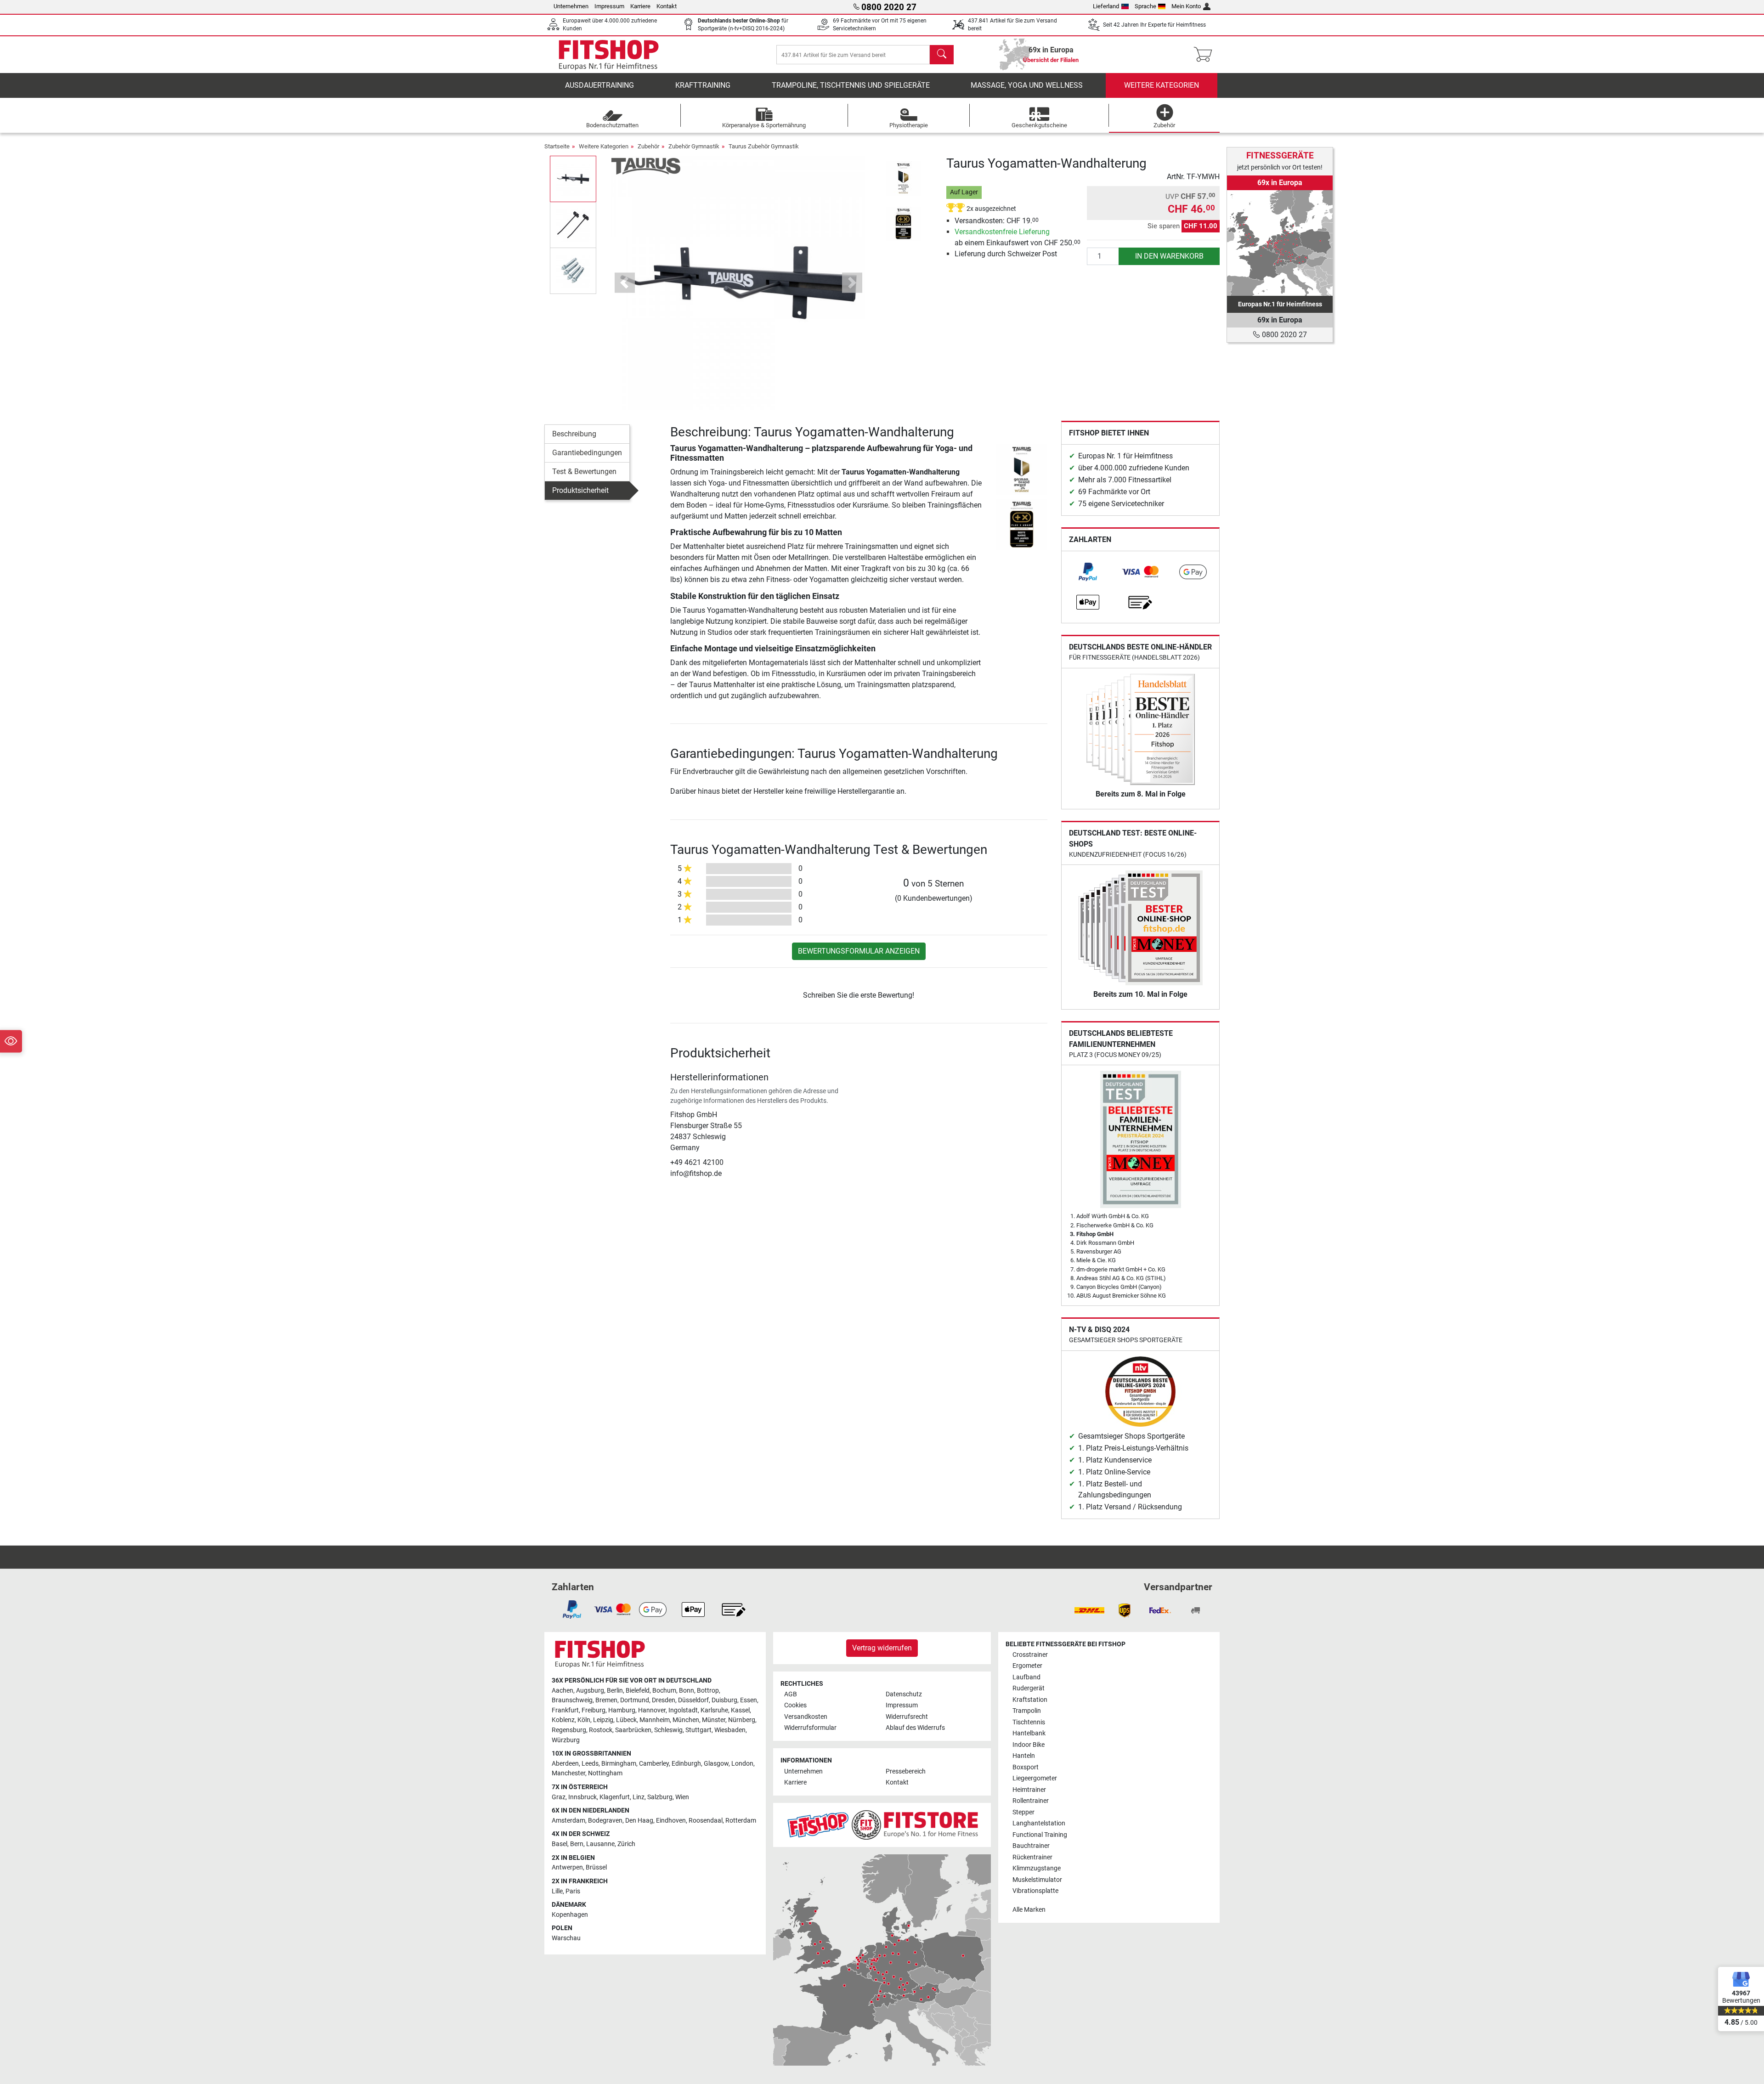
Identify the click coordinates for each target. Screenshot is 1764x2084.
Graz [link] (559, 1797)
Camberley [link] (654, 1764)
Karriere (640, 6)
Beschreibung (574, 434)
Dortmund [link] (635, 1700)
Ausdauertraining (599, 85)
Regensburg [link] (569, 1730)
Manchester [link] (568, 1773)
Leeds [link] (590, 1764)
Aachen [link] (563, 1691)
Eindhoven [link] (671, 1821)
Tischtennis (1029, 1722)
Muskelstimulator (1037, 1880)
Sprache (1145, 6)
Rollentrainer (1031, 1801)
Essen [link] (749, 1700)
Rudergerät (1029, 1688)
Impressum (609, 6)
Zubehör (648, 146)
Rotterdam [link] (741, 1821)
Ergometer (1027, 1666)
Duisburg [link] (724, 1700)
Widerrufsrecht (907, 1717)
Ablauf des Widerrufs (915, 1728)
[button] (573, 179)
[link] (1088, 572)
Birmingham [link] (619, 1764)
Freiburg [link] (594, 1710)
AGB (791, 1694)
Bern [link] (577, 1844)
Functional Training (1040, 1835)
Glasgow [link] (716, 1764)
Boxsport (1026, 1767)
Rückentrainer (1032, 1857)
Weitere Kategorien (1162, 85)
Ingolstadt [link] (683, 1710)
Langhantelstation (1039, 1823)
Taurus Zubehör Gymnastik (764, 146)
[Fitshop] (609, 54)
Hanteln (1024, 1756)
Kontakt (667, 6)
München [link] (686, 1720)
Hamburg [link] (622, 1710)
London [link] (742, 1764)
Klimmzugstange (1037, 1868)
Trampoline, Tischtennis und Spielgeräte (851, 85)
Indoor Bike (1029, 1745)
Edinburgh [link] (686, 1764)
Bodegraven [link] (605, 1821)
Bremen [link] (606, 1700)
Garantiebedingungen (587, 453)
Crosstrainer (1030, 1655)
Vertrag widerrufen (882, 1648)
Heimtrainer (1029, 1790)
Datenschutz (904, 1694)
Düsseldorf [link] (693, 1700)
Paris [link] (573, 1891)
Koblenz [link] (563, 1720)
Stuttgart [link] (698, 1730)
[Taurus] (646, 166)
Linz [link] (639, 1797)
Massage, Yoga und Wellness (1027, 85)
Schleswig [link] (668, 1730)
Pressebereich (906, 1771)
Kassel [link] (740, 1710)
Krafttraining (703, 85)
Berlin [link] (615, 1691)
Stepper (1023, 1812)
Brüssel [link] (596, 1867)
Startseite (557, 146)
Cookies (795, 1705)
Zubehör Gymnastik (694, 146)
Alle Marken (1029, 1910)
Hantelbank (1029, 1733)
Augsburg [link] (590, 1691)
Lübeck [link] (626, 1720)
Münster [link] (714, 1720)
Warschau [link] (566, 1938)
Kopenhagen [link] (570, 1915)
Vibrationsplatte (1035, 1891)
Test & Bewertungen (584, 472)
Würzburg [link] (566, 1740)
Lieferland (1106, 6)
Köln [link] (584, 1720)
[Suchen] (942, 55)
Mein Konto (1186, 6)
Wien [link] (682, 1797)
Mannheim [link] (655, 1720)
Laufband (1026, 1677)
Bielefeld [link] (638, 1691)
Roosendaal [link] (706, 1821)
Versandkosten (806, 1717)
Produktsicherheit (580, 490)
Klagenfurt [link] (615, 1797)
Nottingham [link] (605, 1773)
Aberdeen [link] (565, 1764)
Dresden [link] (664, 1700)
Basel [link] (560, 1844)
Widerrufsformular (810, 1728)
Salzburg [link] (660, 1797)
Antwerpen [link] (567, 1867)
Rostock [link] (601, 1730)
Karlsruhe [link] (714, 1710)
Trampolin (1027, 1711)
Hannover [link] (652, 1710)
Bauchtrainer (1031, 1846)
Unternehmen (571, 6)
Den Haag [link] (639, 1821)
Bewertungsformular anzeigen (859, 951)
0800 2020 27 (1283, 335)
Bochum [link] (664, 1691)
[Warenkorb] (1206, 55)
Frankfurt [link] (565, 1710)
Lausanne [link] (600, 1844)
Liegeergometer (1035, 1778)
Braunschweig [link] (572, 1700)
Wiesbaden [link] (730, 1730)
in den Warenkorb (1169, 256)
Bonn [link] (687, 1691)
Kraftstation (1030, 1700)
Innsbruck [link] (582, 1797)
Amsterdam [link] (568, 1821)
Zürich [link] (626, 1844)
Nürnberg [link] (742, 1720)
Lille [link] (557, 1891)
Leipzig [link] (603, 1720)
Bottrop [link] (708, 1691)
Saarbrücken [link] (633, 1730)
